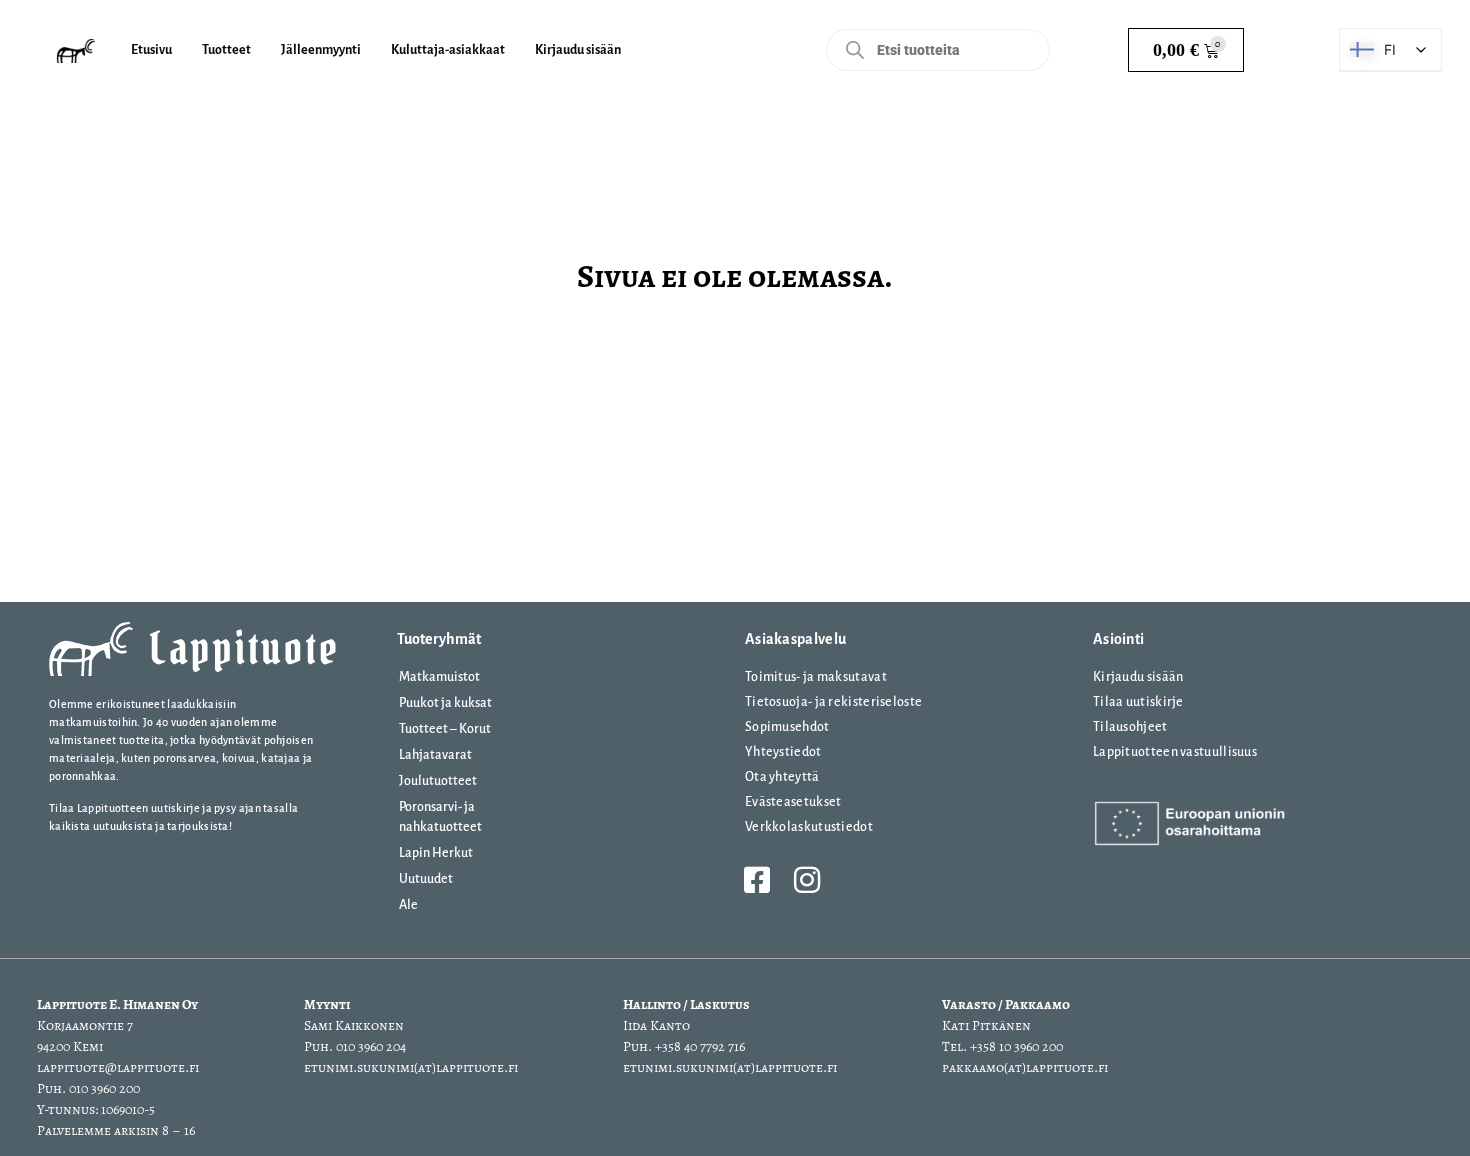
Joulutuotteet (438, 781)
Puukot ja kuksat (445, 703)
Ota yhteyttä (782, 777)
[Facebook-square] (757, 880)
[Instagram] (807, 880)
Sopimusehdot (787, 727)
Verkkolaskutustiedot (809, 827)
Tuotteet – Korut (445, 729)
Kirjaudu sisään (1138, 677)
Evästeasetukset (793, 802)
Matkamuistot (439, 677)
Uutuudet (426, 879)
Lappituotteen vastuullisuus (1175, 752)
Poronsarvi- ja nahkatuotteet (440, 817)
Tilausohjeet (1130, 727)
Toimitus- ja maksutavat (816, 677)
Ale (408, 905)
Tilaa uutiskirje (1138, 702)
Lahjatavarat (435, 755)
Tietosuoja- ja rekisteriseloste (833, 702)
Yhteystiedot (783, 752)
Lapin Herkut (436, 853)
